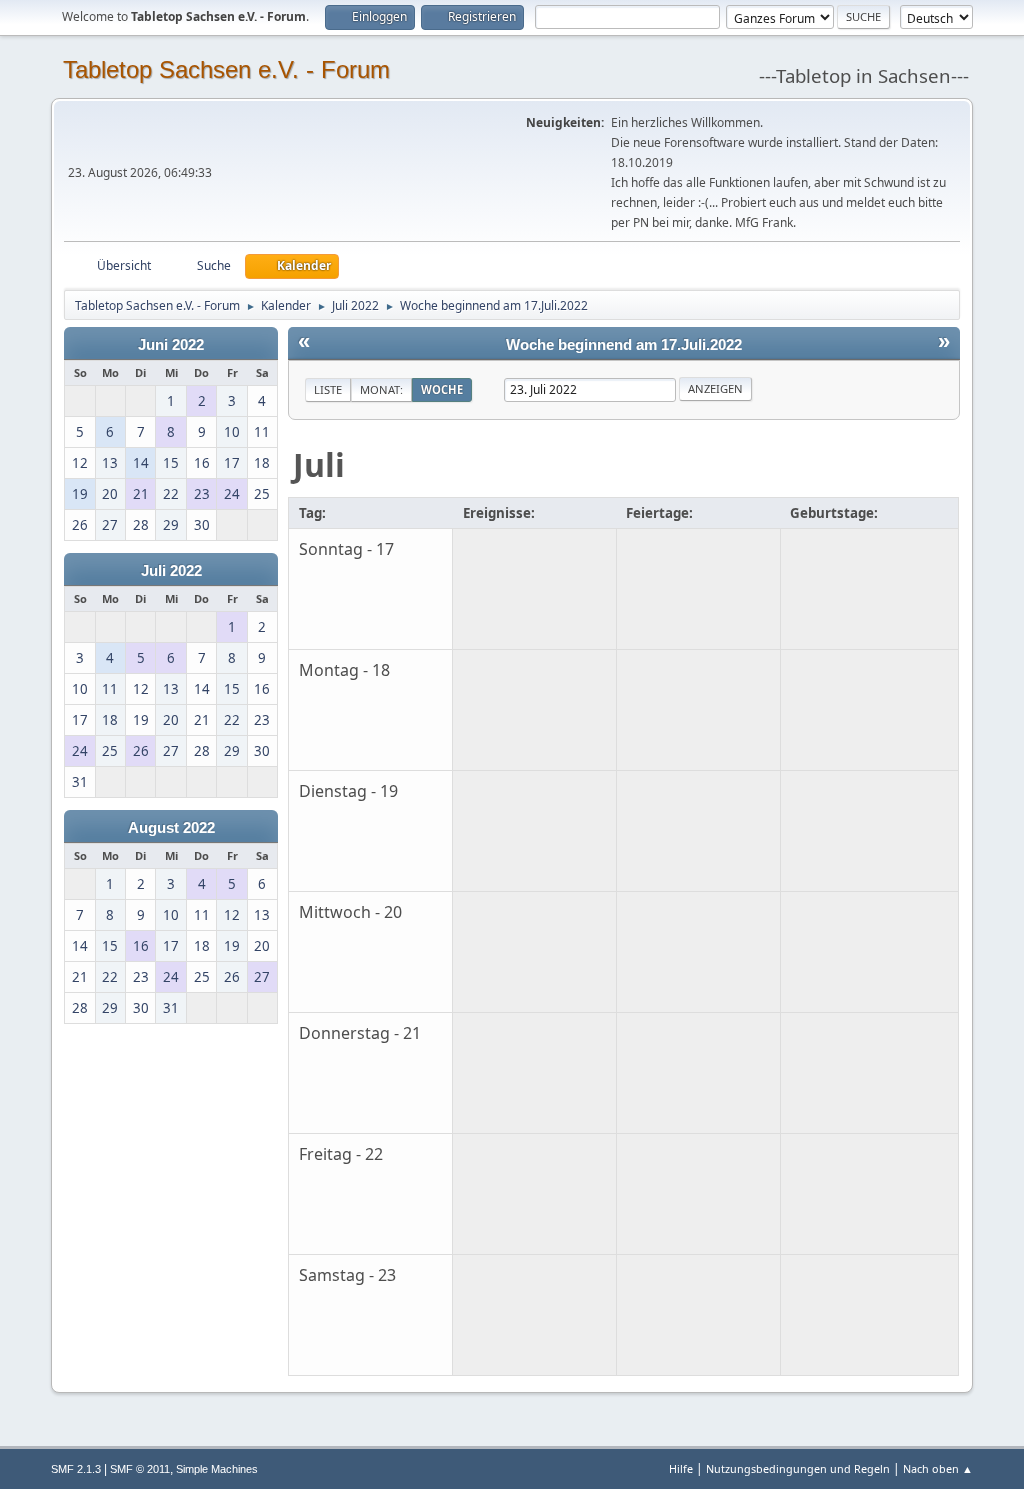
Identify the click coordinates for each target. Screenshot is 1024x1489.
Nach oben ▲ (938, 1468)
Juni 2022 (171, 345)
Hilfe (681, 1468)
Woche (442, 389)
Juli (319, 464)
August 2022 (171, 828)
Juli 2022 (171, 571)
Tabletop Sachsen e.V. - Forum (226, 69)
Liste (328, 389)
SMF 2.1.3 (76, 1469)
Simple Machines (217, 1469)
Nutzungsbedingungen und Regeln (798, 1468)
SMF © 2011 (140, 1469)
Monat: (381, 389)
